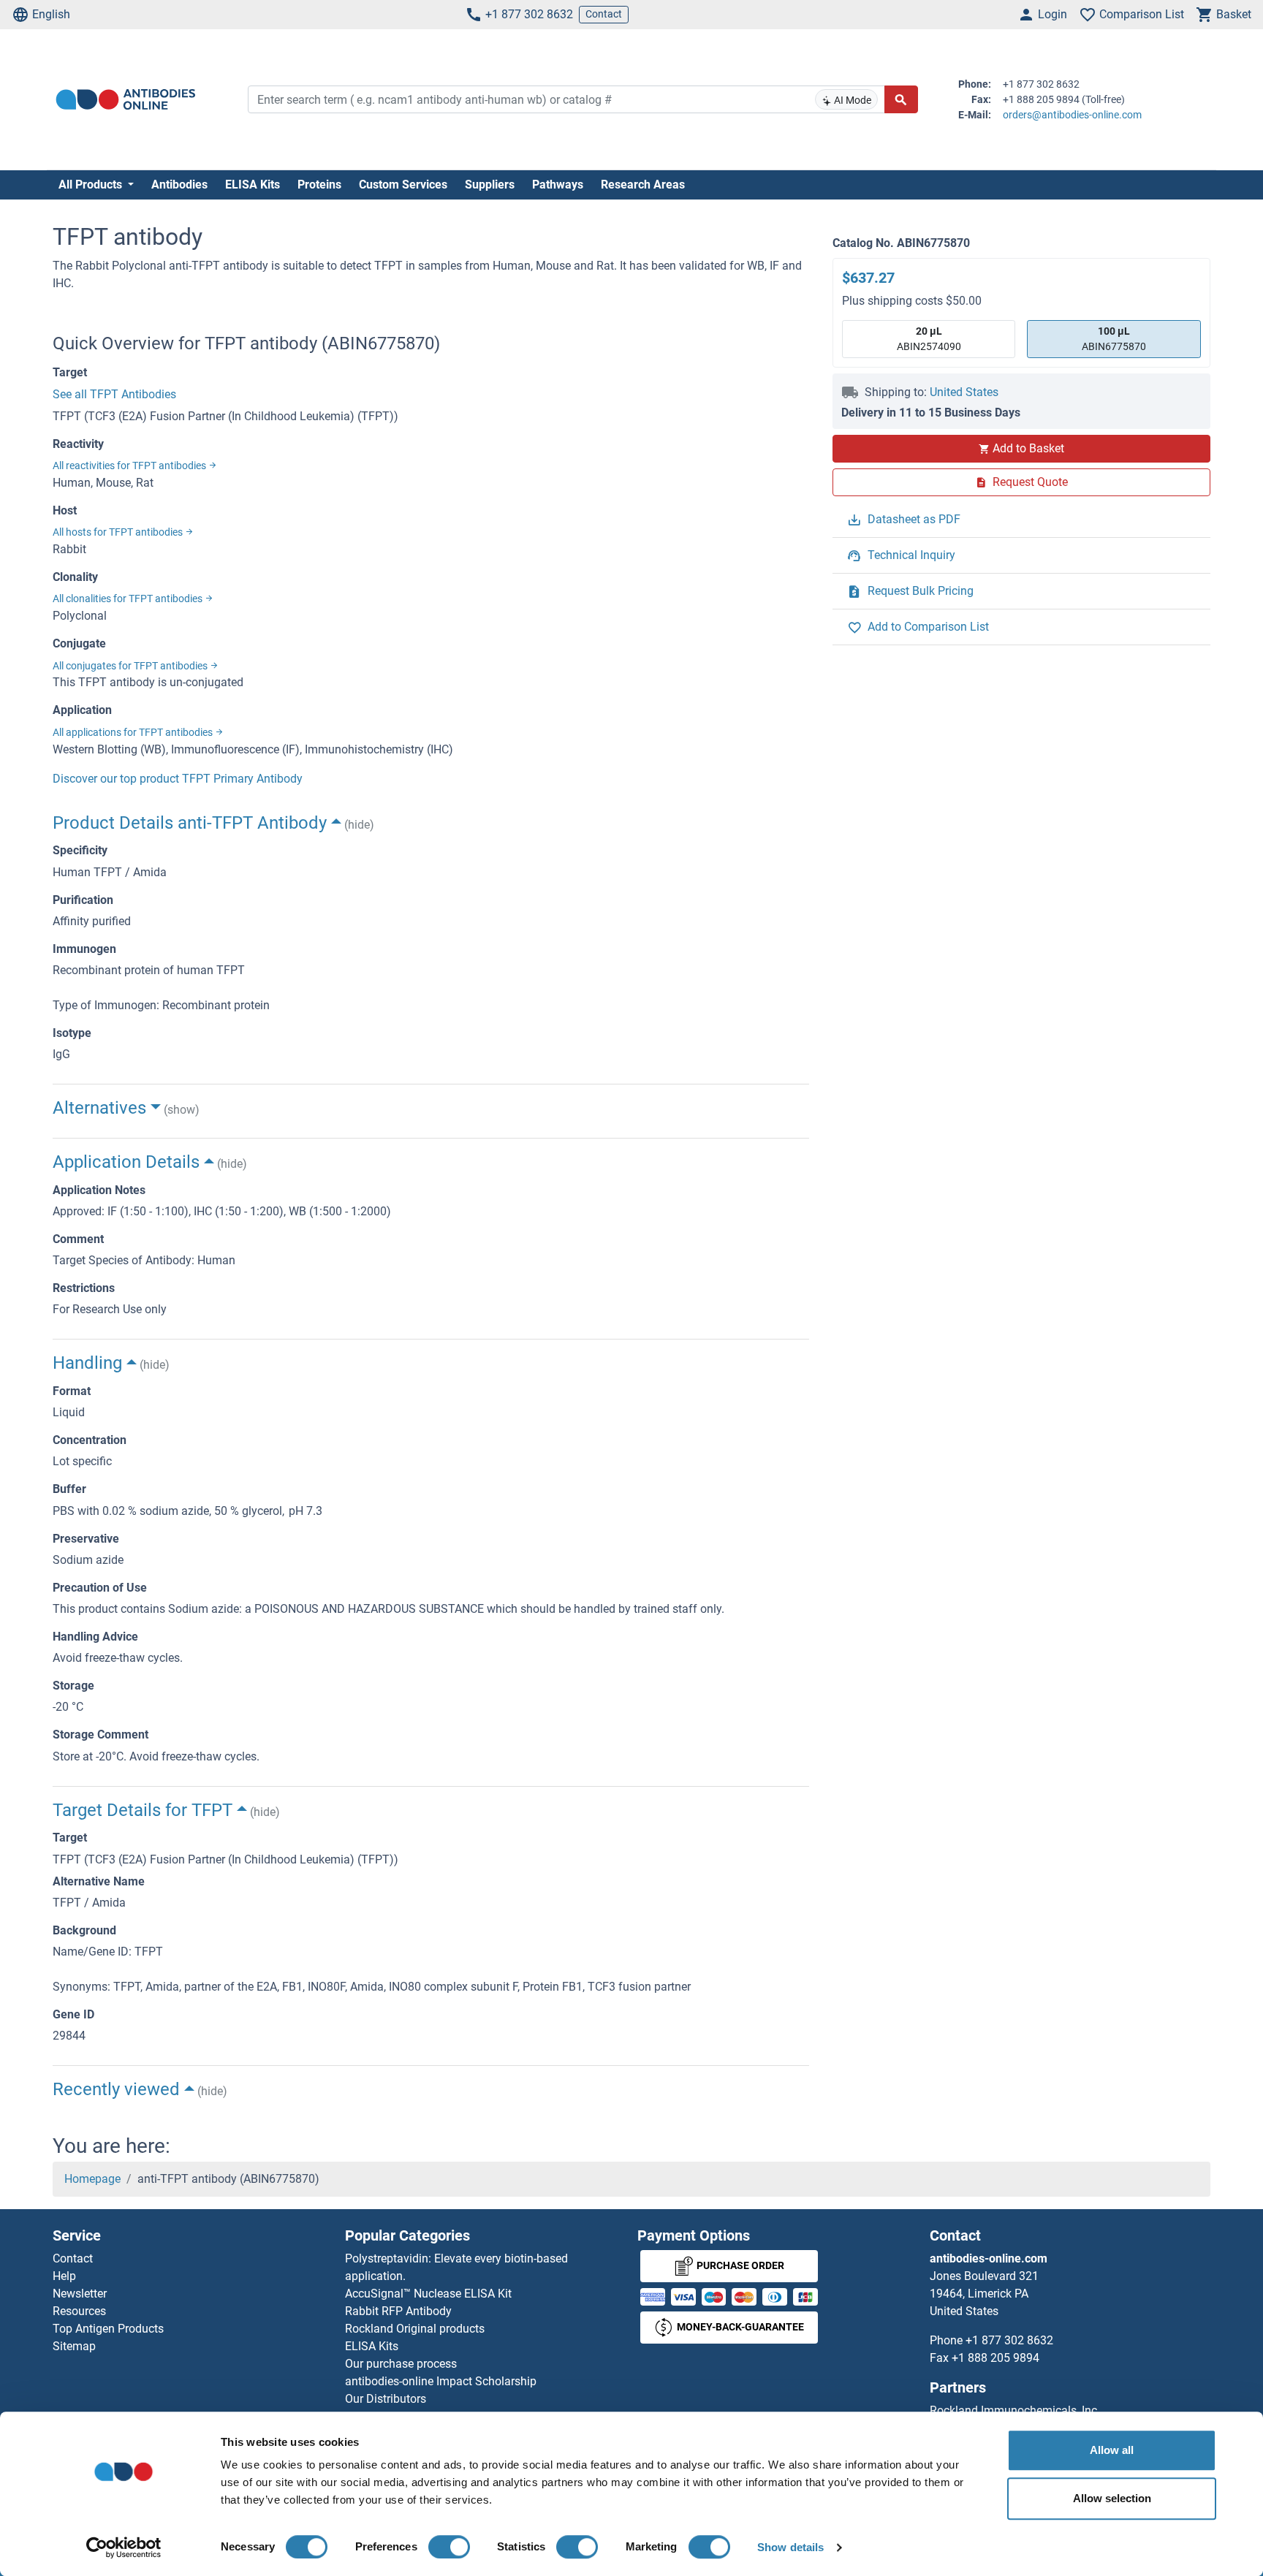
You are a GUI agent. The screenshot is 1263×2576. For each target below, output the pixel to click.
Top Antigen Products (108, 2329)
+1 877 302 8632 (529, 14)
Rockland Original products (415, 2329)
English (51, 14)
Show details (790, 2547)
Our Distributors (386, 2399)
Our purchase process (401, 2364)
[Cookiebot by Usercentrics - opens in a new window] (124, 2547)
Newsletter (80, 2294)
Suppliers (490, 185)
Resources (79, 2311)
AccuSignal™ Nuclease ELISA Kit (428, 2294)
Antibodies (179, 185)
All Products (92, 185)
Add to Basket (1028, 448)
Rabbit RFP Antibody (398, 2311)
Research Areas (643, 185)
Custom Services (403, 185)
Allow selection (1112, 2498)
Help (64, 2276)
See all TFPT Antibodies (114, 394)
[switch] (449, 2547)
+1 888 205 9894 (995, 2358)
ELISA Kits (253, 185)
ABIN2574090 (929, 339)
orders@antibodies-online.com (1072, 115)
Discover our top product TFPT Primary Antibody (178, 779)
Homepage (92, 2179)
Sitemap (74, 2346)
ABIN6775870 (1114, 339)
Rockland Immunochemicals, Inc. (1015, 2410)
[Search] (901, 99)
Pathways (558, 185)
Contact (604, 14)
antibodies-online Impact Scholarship (441, 2381)
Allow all (1112, 2450)
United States (964, 392)
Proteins (319, 185)
